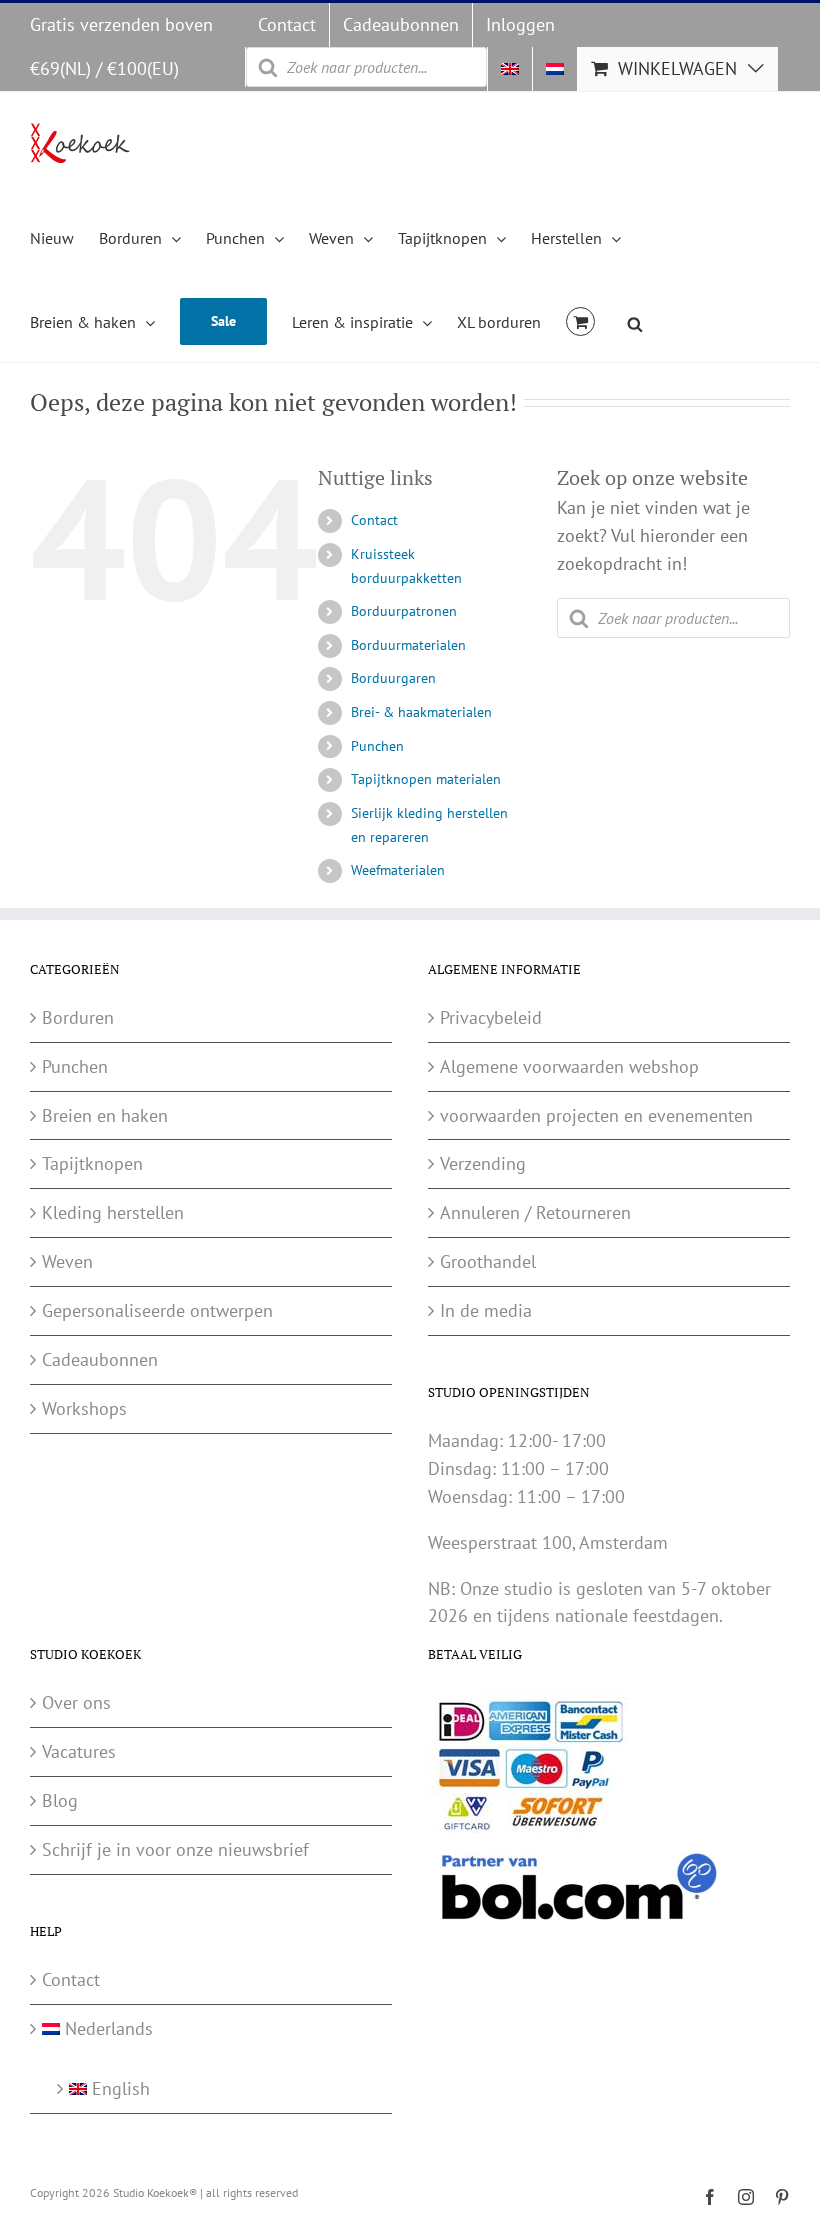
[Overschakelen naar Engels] (510, 69)
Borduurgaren (393, 678)
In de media (486, 1310)
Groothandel (488, 1261)
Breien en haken (105, 1115)
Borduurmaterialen (408, 645)
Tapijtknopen (92, 1163)
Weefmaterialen (398, 870)
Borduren (78, 1017)
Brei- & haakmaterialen (421, 712)
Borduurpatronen (404, 611)
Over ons (76, 1702)
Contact (374, 520)
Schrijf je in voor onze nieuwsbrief (175, 1849)
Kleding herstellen (113, 1212)
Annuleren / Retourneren (535, 1212)
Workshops (84, 1408)
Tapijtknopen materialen (426, 779)
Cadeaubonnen (100, 1359)
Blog (60, 1800)
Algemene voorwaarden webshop (569, 1066)
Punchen (377, 746)
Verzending (483, 1163)
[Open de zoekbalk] (635, 321)
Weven (67, 1261)
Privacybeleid (491, 1017)
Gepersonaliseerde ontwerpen (157, 1310)
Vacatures (79, 1751)
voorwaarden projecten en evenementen (596, 1115)
